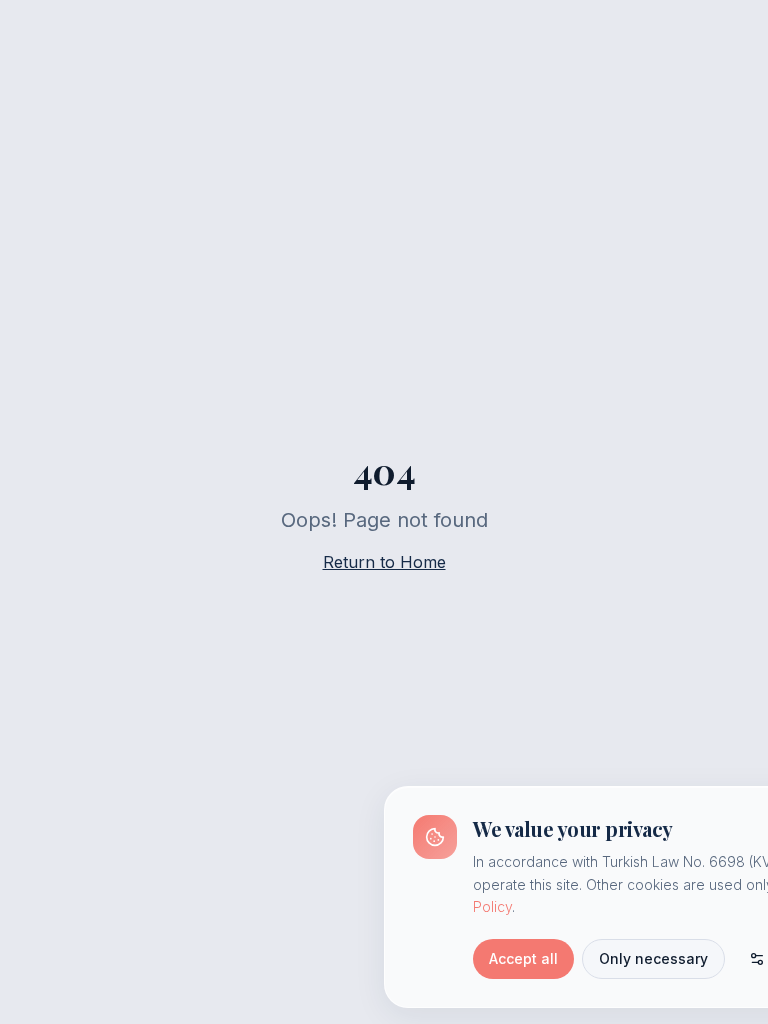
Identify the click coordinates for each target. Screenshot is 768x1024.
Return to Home (384, 562)
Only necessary (653, 958)
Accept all (523, 958)
